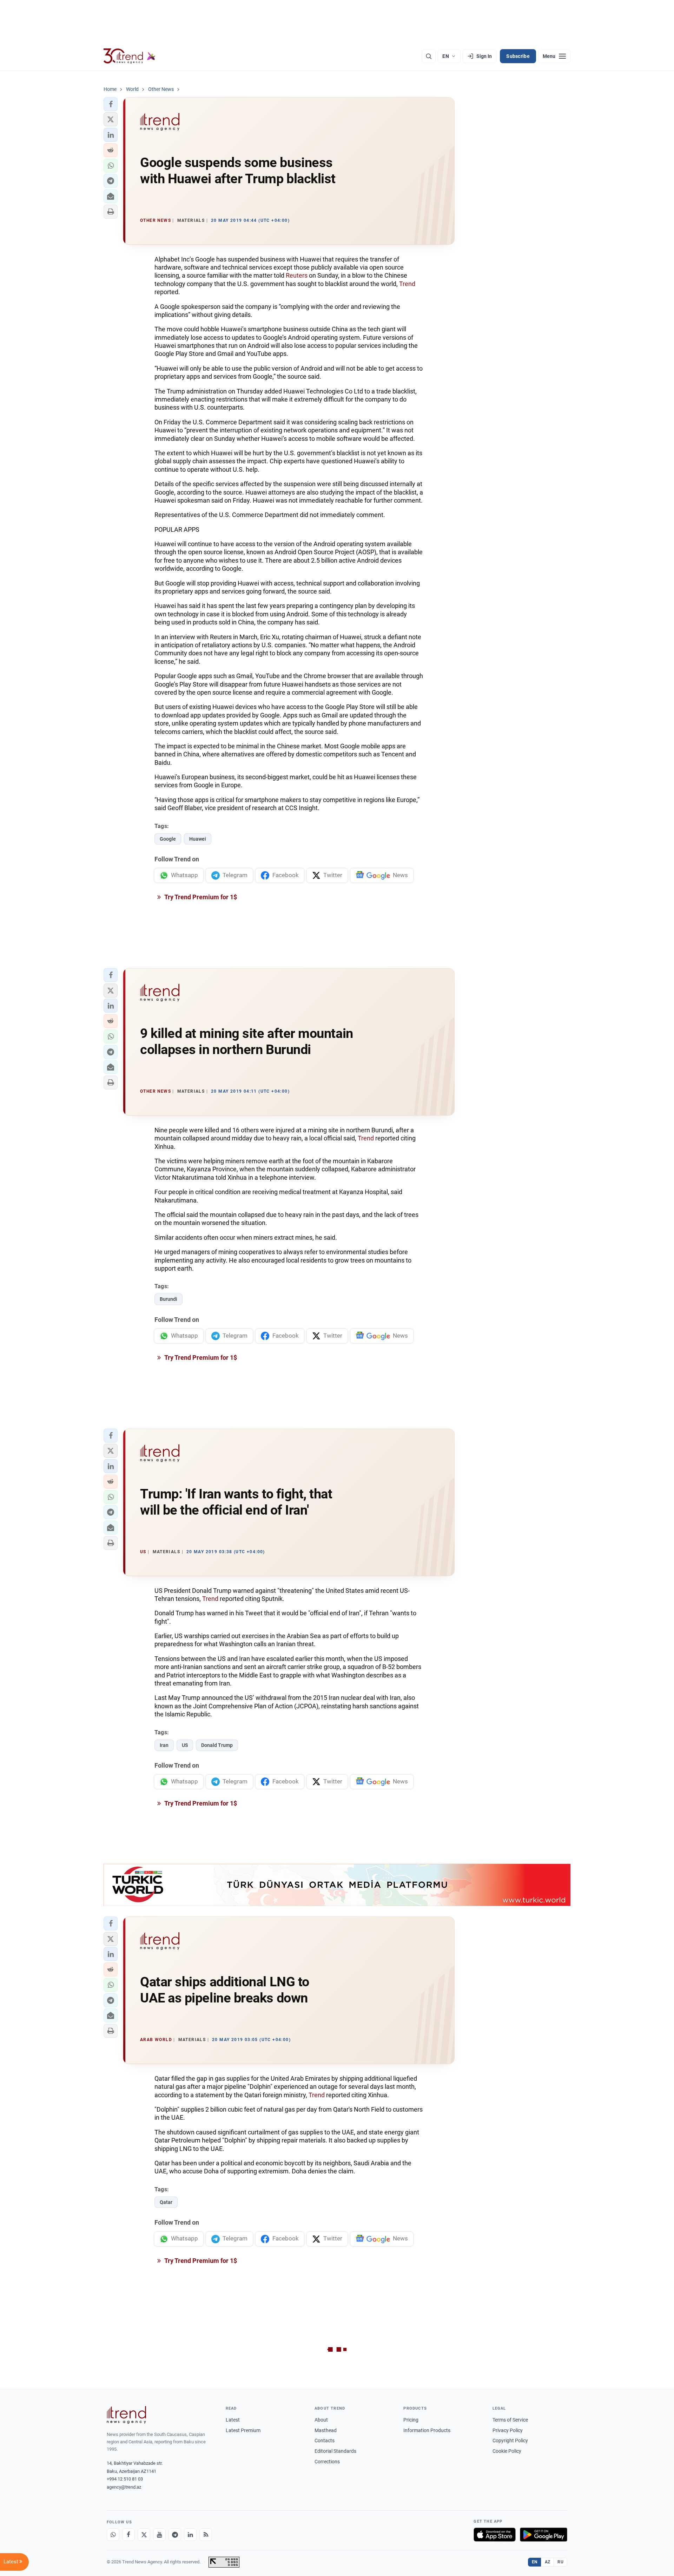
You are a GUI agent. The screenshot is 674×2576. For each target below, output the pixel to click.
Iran (164, 1745)
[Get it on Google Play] (544, 2535)
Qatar (166, 2202)
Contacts (325, 2441)
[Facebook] (128, 2535)
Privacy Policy (508, 2430)
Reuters (297, 275)
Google (168, 839)
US (185, 1745)
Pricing (411, 2420)
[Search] (429, 56)
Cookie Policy (507, 2451)
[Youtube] (159, 2535)
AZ (548, 2562)
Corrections (327, 2462)
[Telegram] (175, 2535)
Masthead (326, 2430)
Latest (233, 2420)
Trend (407, 284)
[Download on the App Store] (495, 2535)
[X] (144, 2535)
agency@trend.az (124, 2487)
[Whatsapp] (113, 2535)
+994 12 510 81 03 (125, 2479)
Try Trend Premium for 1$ (200, 897)
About (321, 2420)
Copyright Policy (510, 2441)
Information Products (427, 2430)
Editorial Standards (335, 2451)
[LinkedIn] (190, 2535)
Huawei (198, 839)
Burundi (168, 1299)
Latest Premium (243, 2430)
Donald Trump (217, 1745)
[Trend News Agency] (126, 2415)
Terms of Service (510, 2420)
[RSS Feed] (206, 2535)
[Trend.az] (130, 56)
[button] (111, 104)
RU (560, 2562)
